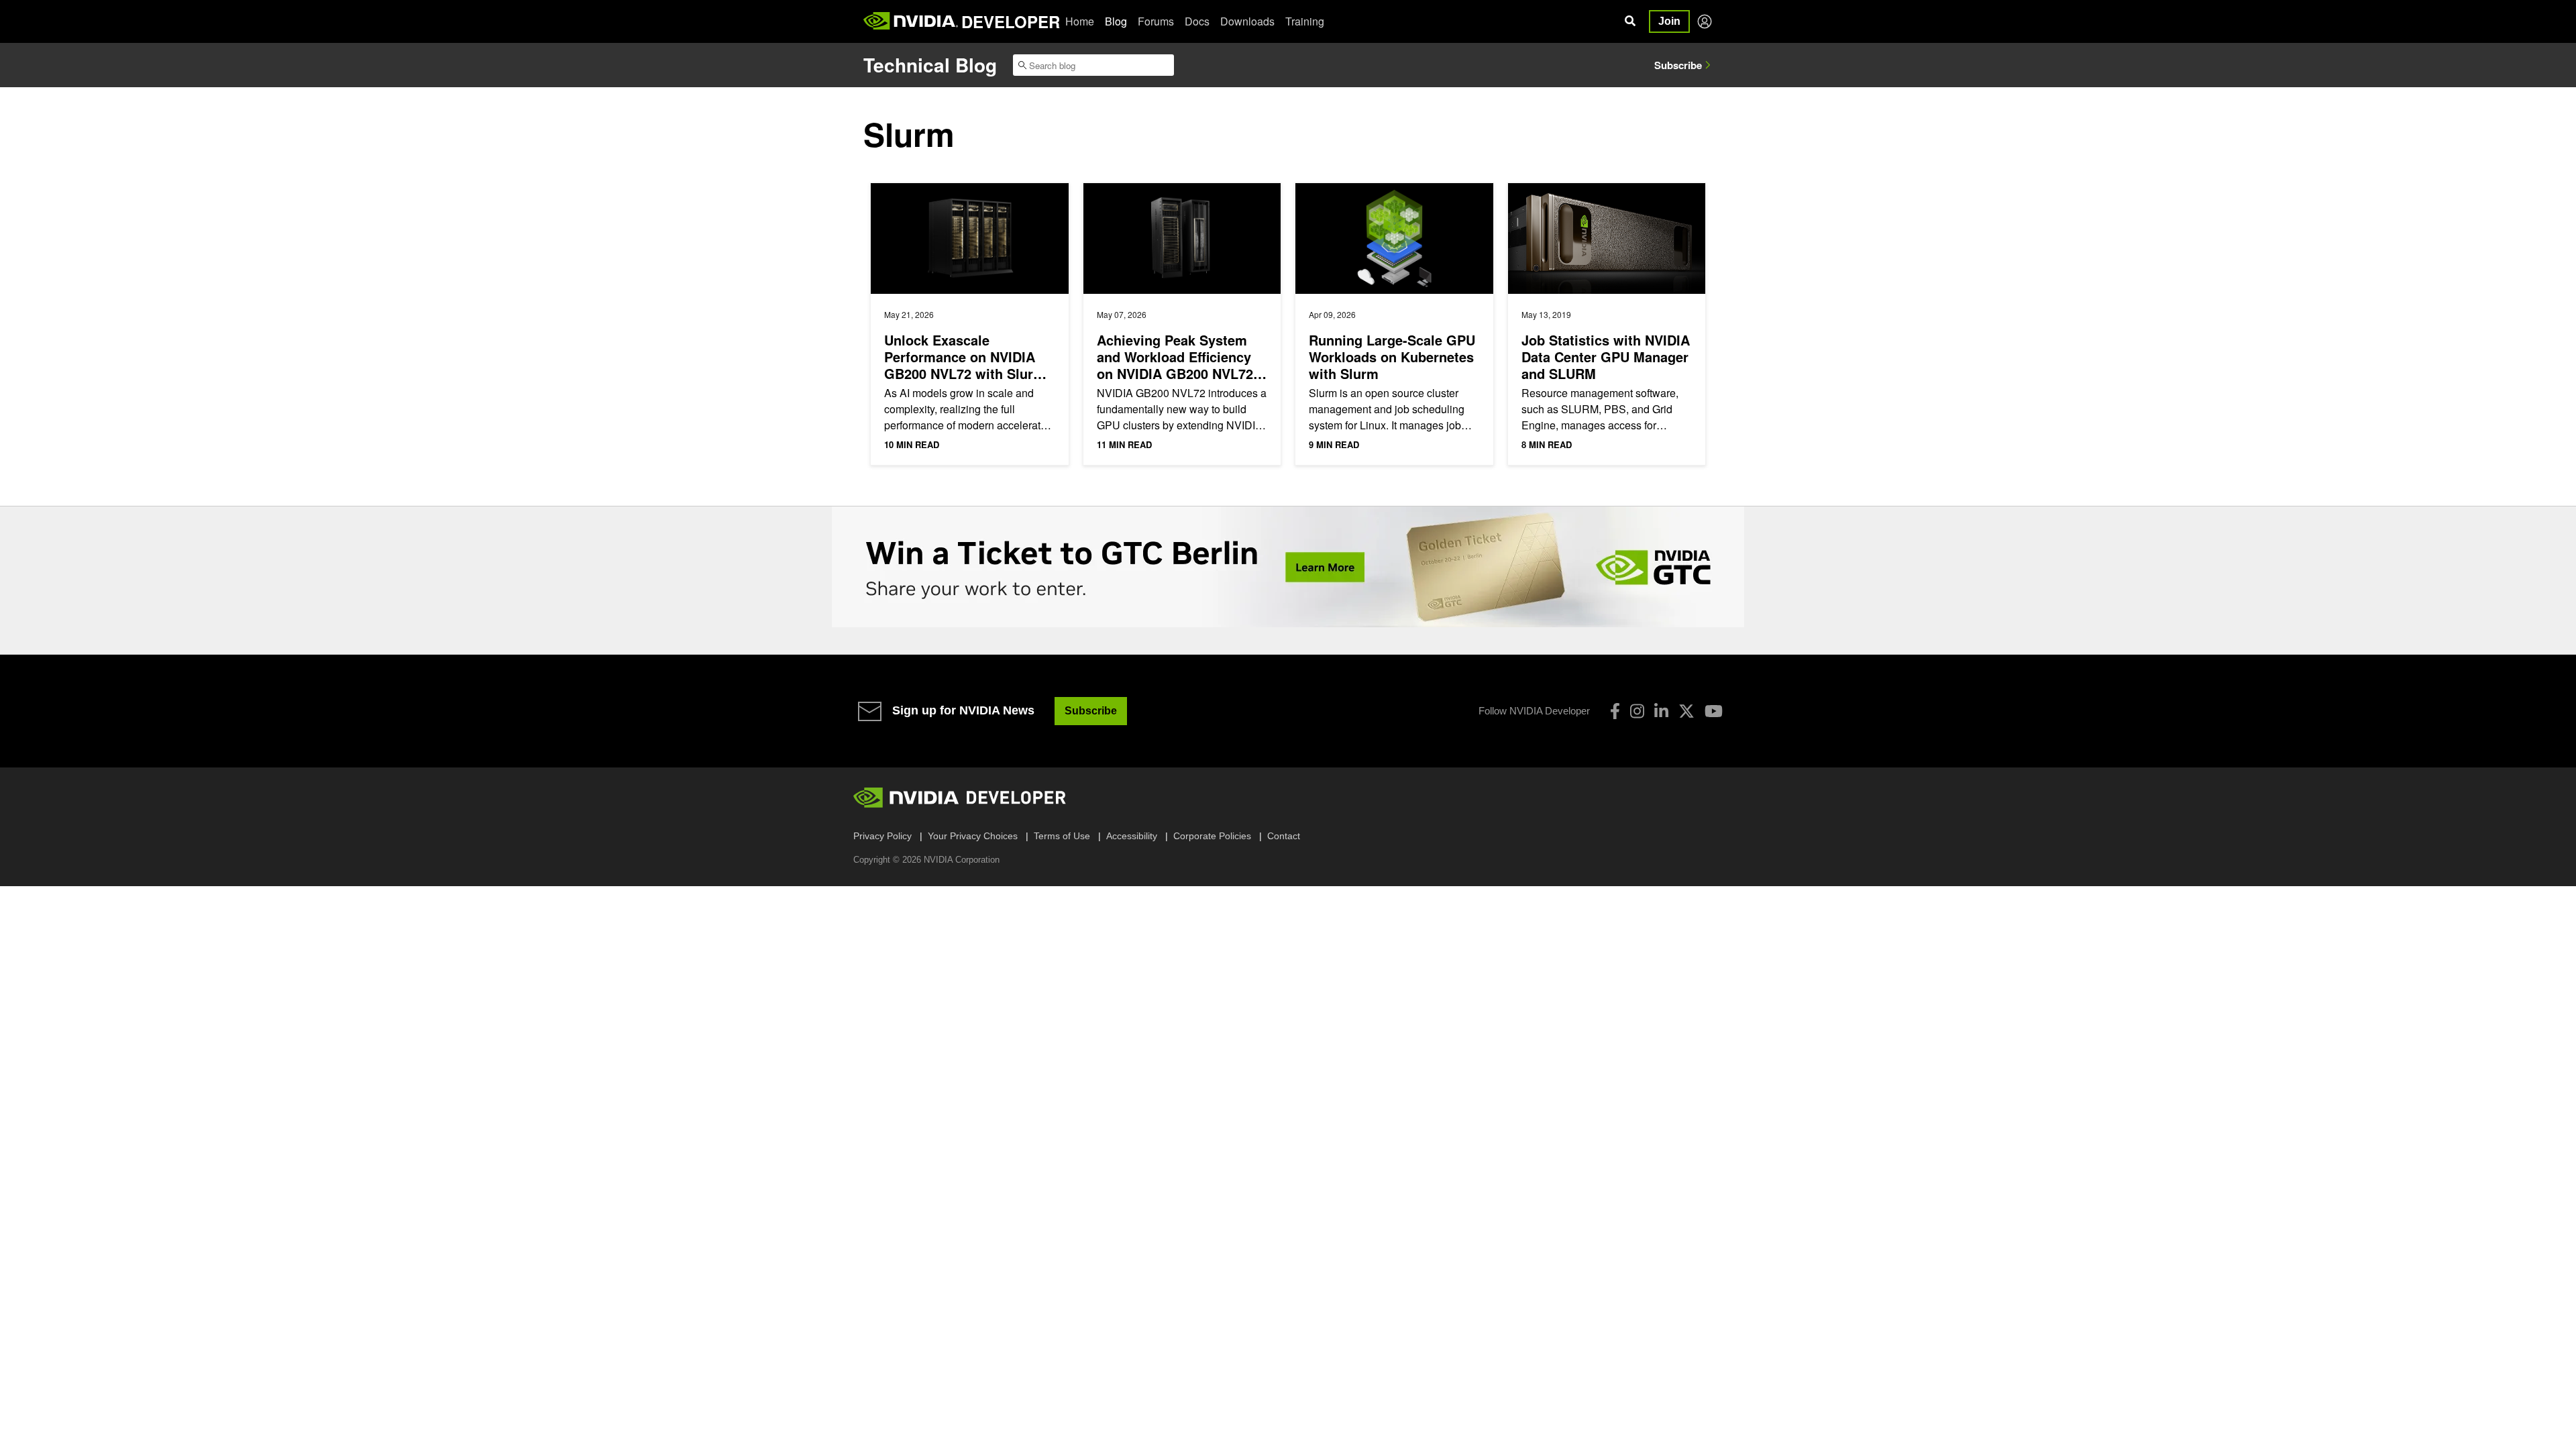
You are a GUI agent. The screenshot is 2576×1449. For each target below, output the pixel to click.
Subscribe (1678, 65)
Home (1080, 21)
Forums (1156, 21)
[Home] (911, 21)
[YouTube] (1714, 711)
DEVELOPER (1011, 21)
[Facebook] (1615, 711)
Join (1669, 21)
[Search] (1630, 21)
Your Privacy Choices (973, 836)
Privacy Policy (882, 836)
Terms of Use (1062, 836)
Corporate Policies (1212, 836)
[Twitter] (1686, 711)
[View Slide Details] (1288, 567)
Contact (1284, 836)
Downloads (1247, 21)
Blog (1116, 21)
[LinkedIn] (1661, 711)
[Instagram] (1637, 711)
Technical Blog (930, 65)
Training (1305, 21)
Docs (1197, 21)
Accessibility (1132, 836)
